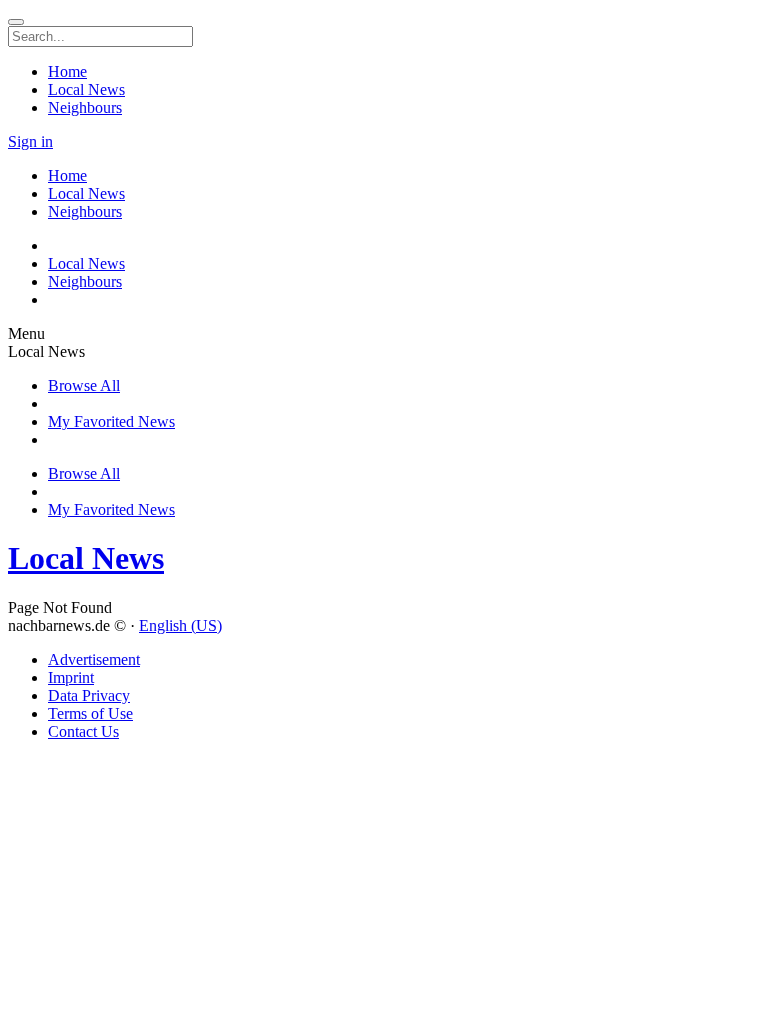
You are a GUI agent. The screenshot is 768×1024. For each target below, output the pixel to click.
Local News (86, 558)
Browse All (84, 385)
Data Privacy (89, 695)
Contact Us (83, 731)
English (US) (180, 625)
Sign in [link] (30, 141)
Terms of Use (90, 713)
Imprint (71, 677)
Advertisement (94, 659)
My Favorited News (111, 421)
